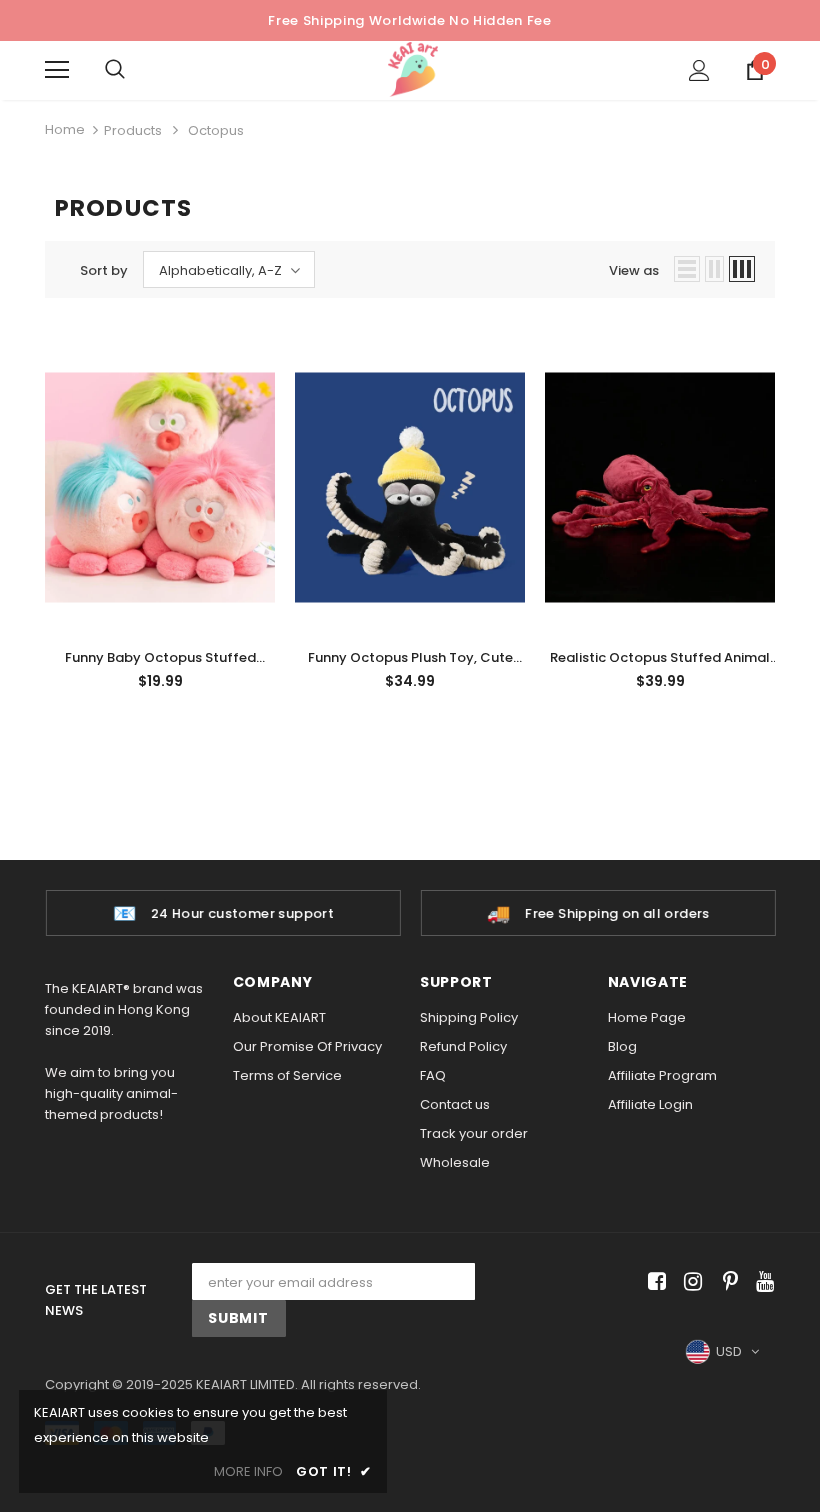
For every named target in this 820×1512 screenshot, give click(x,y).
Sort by (104, 270)
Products (133, 130)
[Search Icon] (135, 70)
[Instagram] (689, 1281)
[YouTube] (761, 1281)
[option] (222, 913)
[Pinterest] (725, 1281)
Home (65, 129)
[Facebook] (653, 1281)
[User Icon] (699, 70)
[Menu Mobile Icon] (57, 70)
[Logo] (413, 69)
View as (634, 270)
